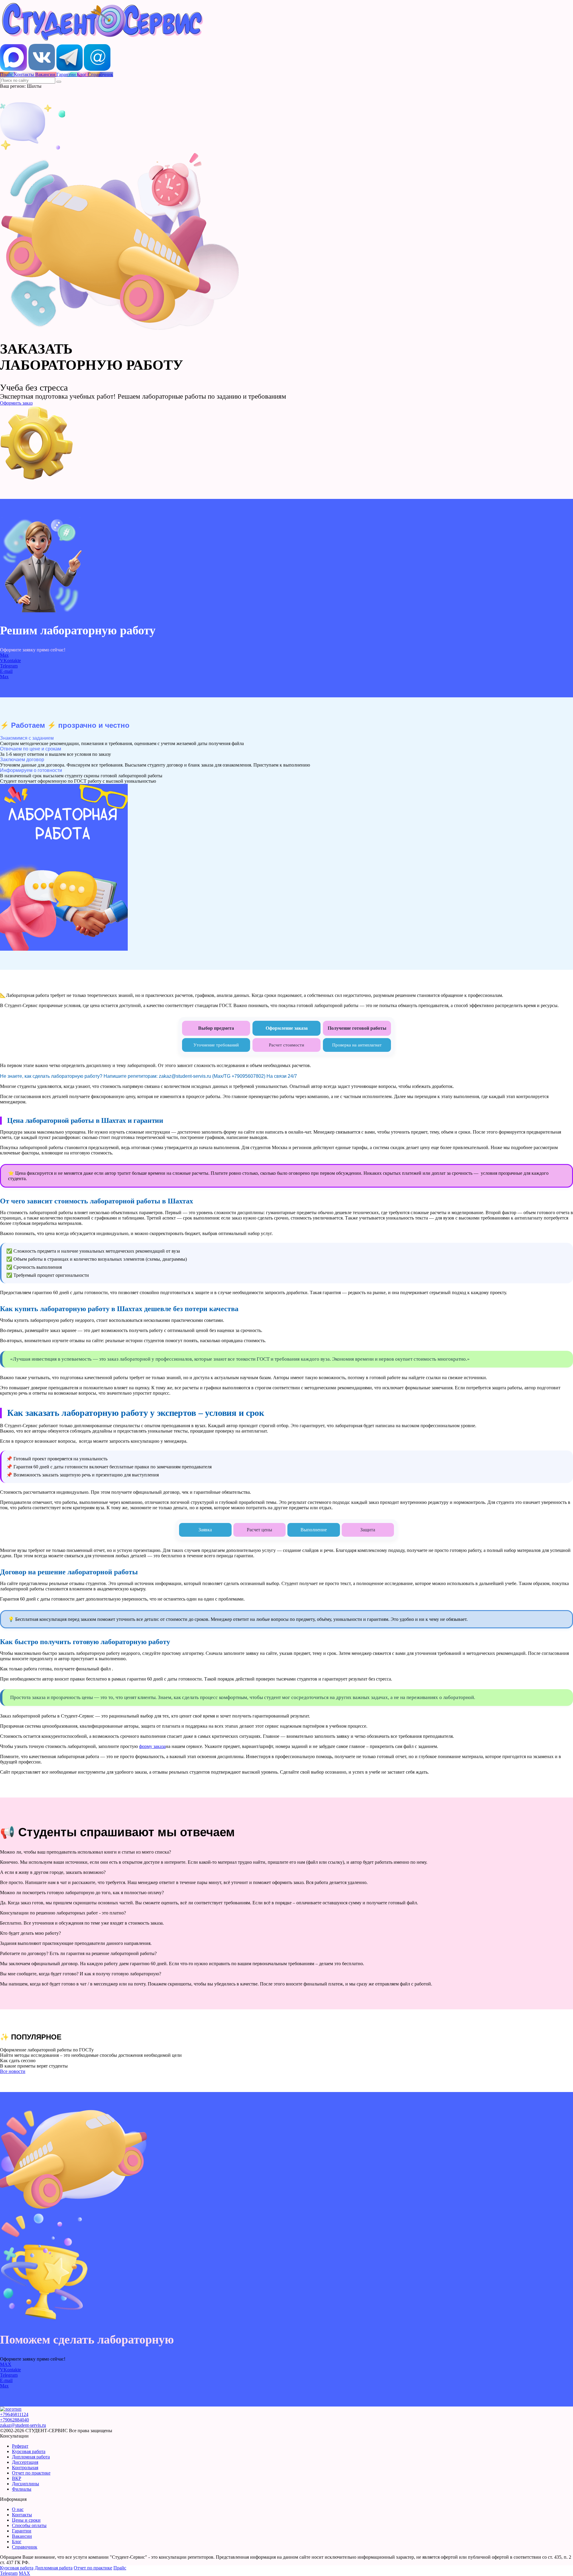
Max (4, 655)
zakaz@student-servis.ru (23, 2425)
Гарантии (22, 2531)
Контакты (22, 2515)
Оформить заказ (16, 403)
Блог (17, 2542)
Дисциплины (26, 2484)
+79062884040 (14, 2420)
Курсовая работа (29, 2451)
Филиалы (22, 2489)
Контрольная (25, 2468)
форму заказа (152, 1746)
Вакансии (22, 2536)
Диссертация (25, 2462)
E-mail (6, 671)
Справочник (25, 2547)
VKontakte (10, 660)
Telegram (9, 666)
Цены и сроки (26, 2520)
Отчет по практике (31, 2473)
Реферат (20, 2446)
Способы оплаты (29, 2525)
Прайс (120, 2568)
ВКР (17, 2478)
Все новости (13, 2071)
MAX (6, 2364)
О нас (18, 2509)
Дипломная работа (31, 2457)
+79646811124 (14, 2414)
